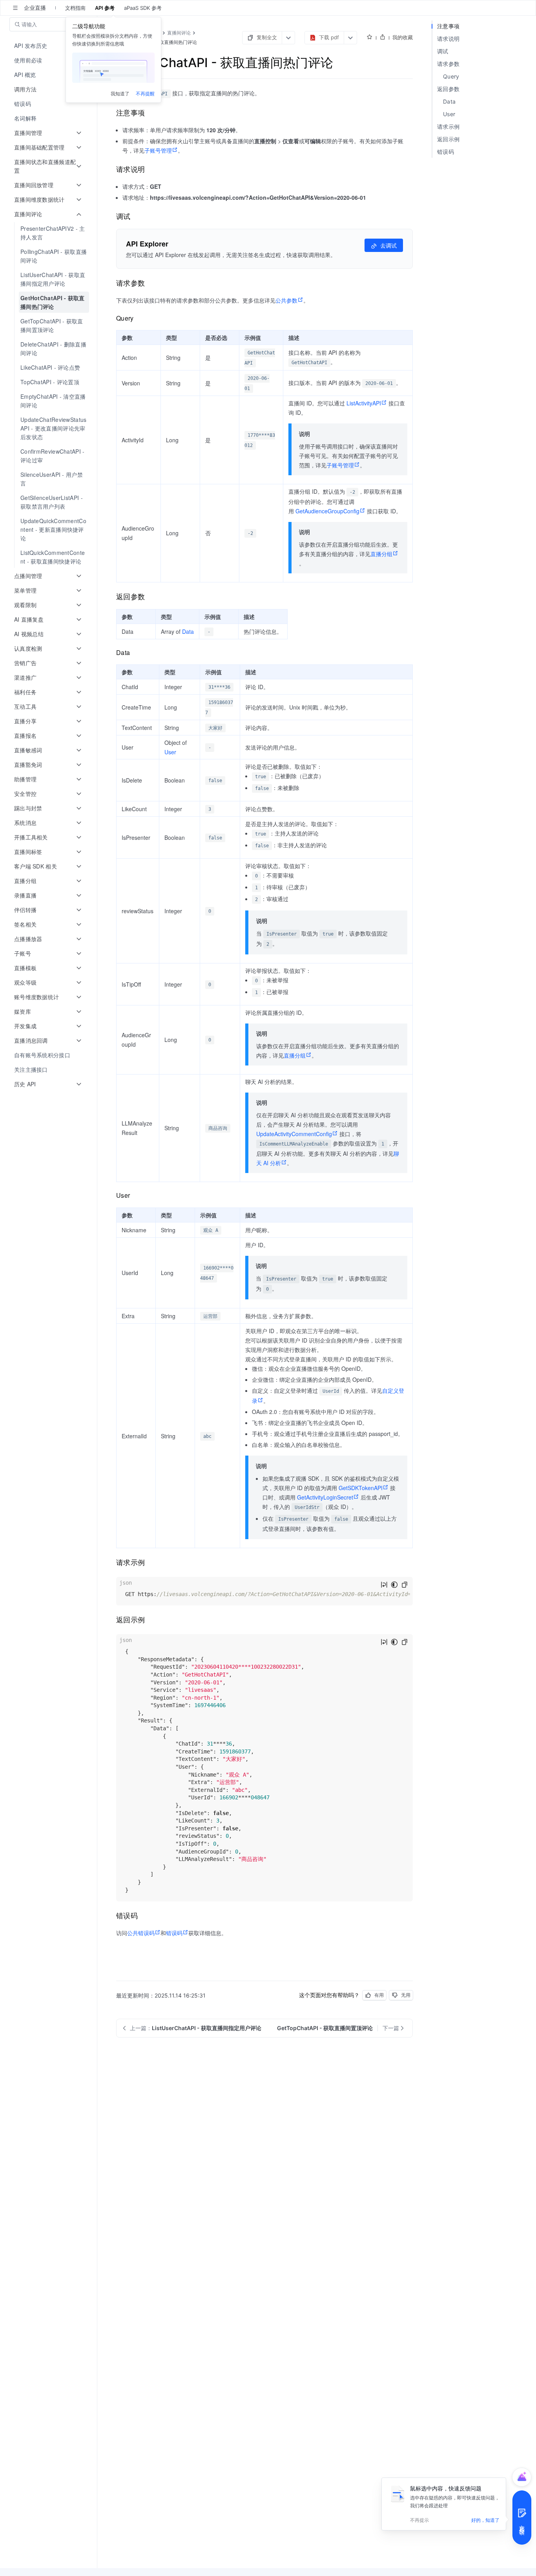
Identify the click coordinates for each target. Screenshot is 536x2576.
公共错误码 (141, 1933)
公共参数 (286, 300)
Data (188, 631)
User (170, 752)
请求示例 (448, 127)
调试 (443, 51)
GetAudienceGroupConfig (327, 511)
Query (451, 76)
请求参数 (448, 64)
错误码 (174, 1933)
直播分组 (381, 554)
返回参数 (448, 89)
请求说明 (448, 39)
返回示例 (448, 139)
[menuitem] (49, 46)
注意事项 (448, 26)
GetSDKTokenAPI (361, 1488)
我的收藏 (403, 37)
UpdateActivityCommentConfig (294, 1134)
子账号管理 (158, 150)
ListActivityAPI (364, 403)
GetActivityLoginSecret (325, 1497)
